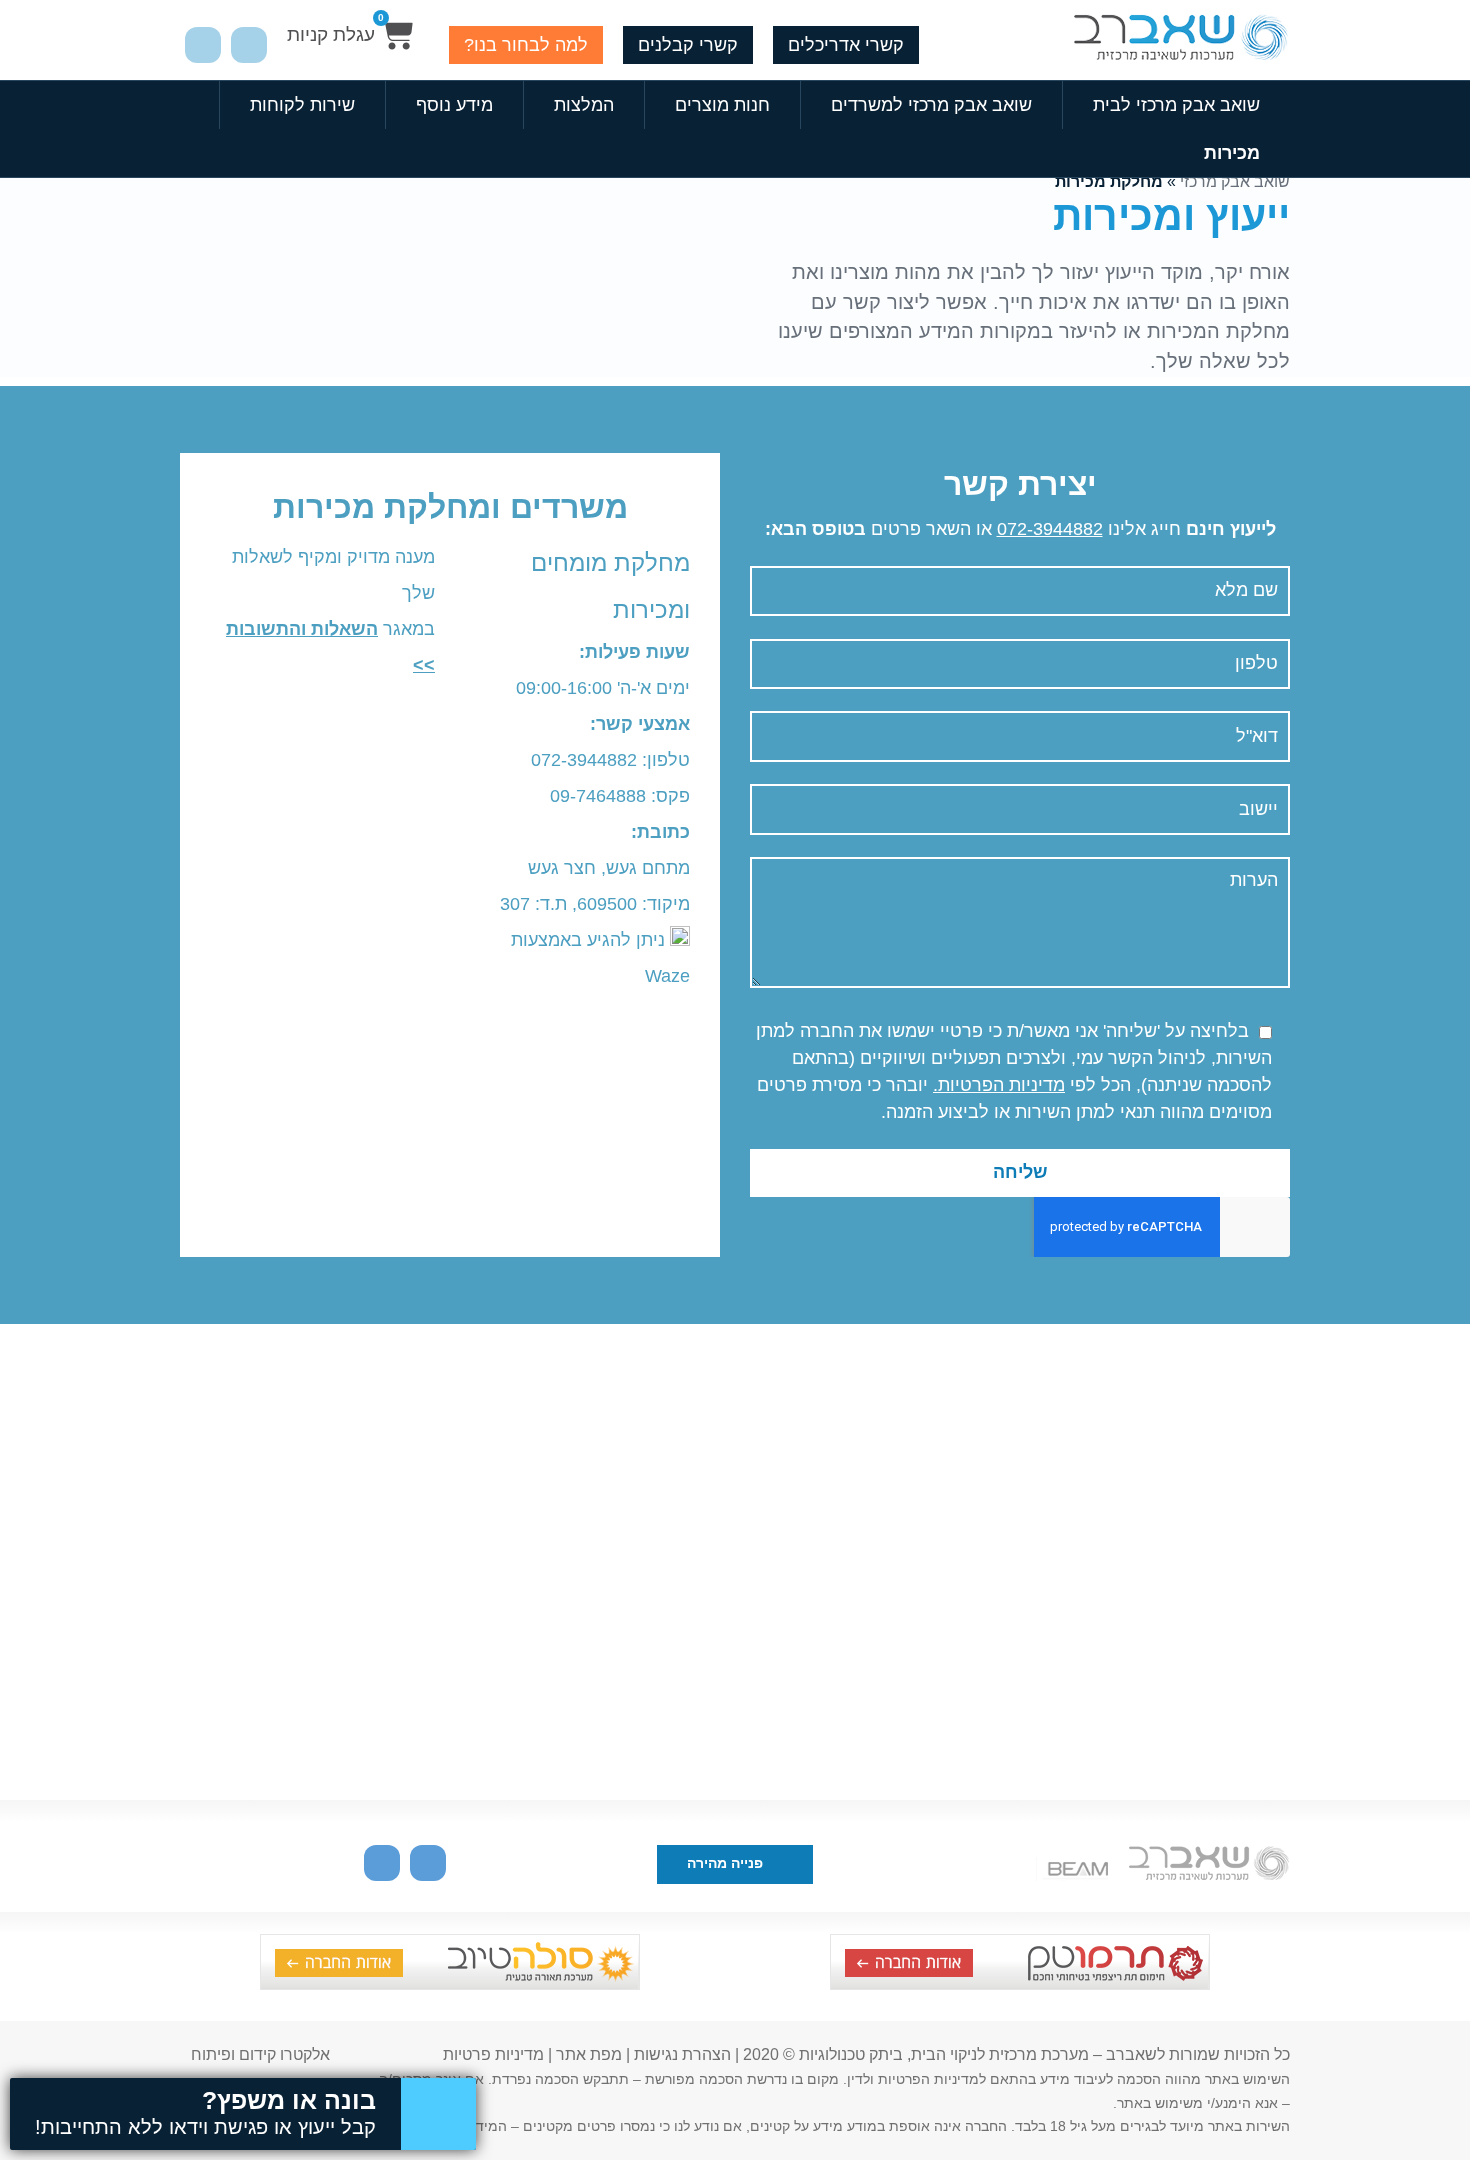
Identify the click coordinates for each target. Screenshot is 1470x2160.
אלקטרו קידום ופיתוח (260, 2054)
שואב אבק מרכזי (1235, 181)
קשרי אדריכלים (846, 45)
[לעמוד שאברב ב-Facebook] (203, 45)
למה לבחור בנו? (526, 45)
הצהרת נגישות (682, 2054)
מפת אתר (589, 2054)
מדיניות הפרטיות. (999, 1085)
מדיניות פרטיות (493, 2054)
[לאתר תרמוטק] (1020, 1984)
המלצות (584, 105)
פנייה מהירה (727, 1863)
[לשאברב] (1180, 41)
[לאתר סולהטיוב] (450, 1984)
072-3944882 (1050, 529)
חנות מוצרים (722, 105)
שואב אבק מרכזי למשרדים (931, 105)
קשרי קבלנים (688, 45)
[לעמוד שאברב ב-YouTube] (249, 45)
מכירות (1232, 153)
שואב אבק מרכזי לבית (1176, 105)
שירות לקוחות (302, 105)
